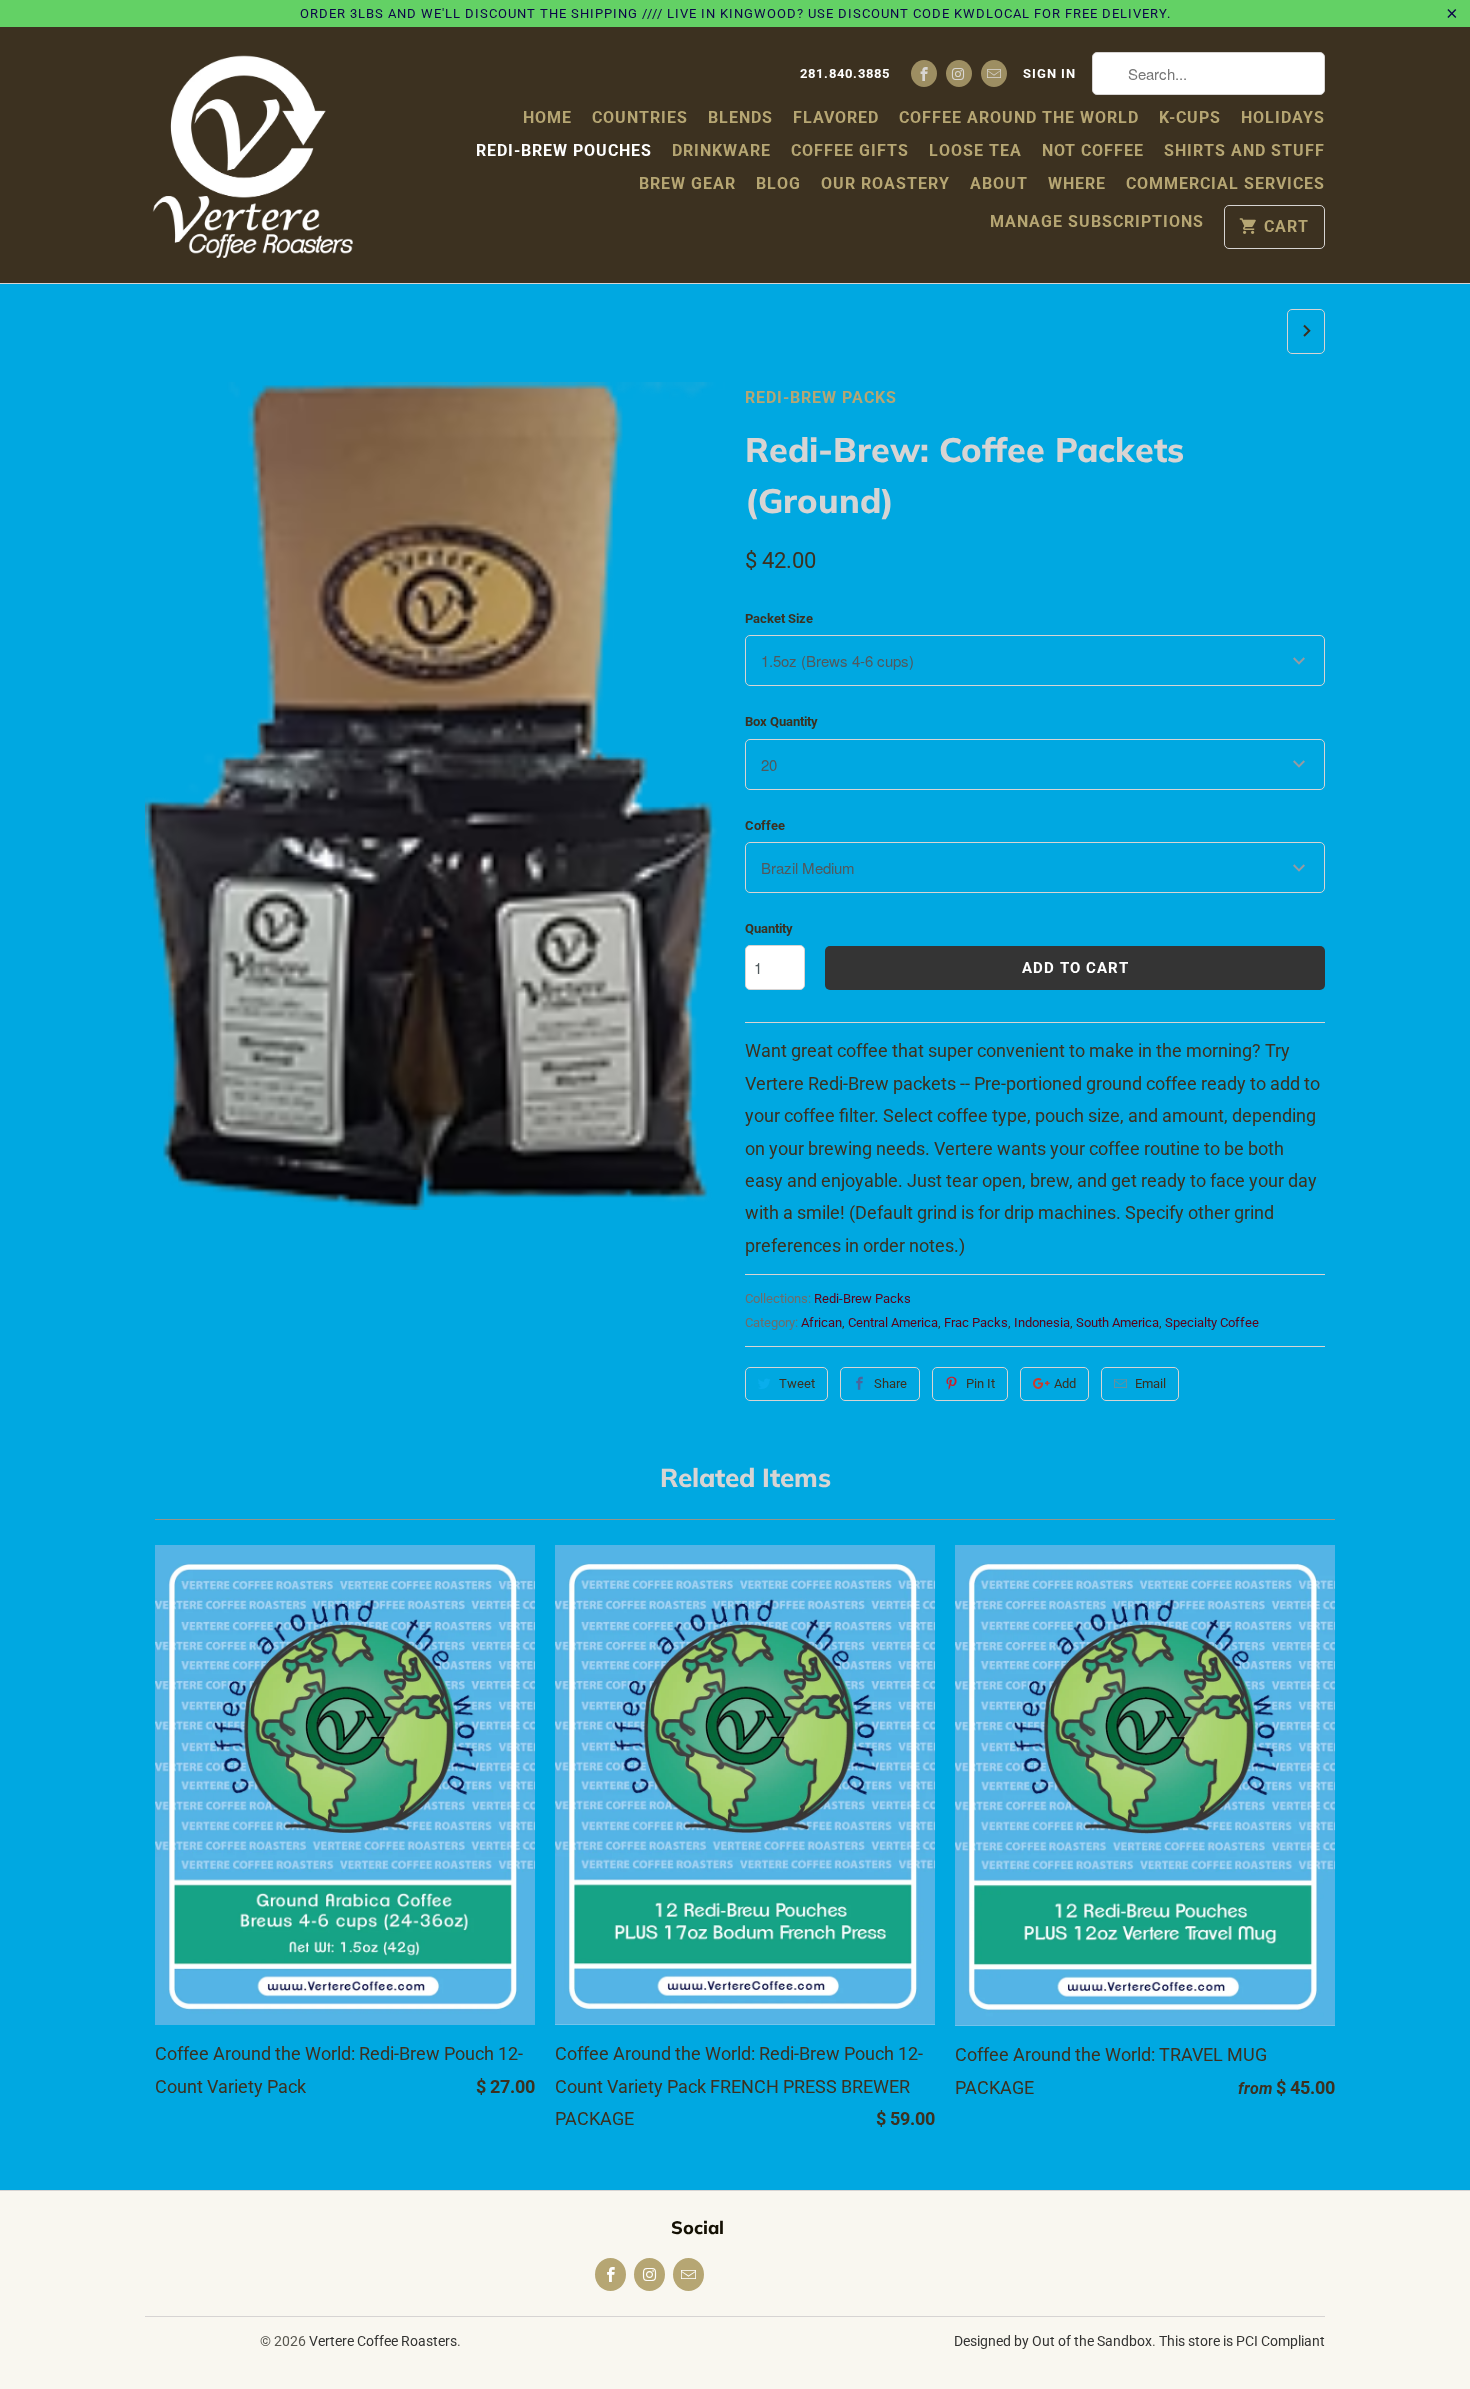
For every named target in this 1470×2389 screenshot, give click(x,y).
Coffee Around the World (1019, 117)
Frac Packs (976, 1322)
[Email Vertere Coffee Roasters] (994, 73)
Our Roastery (885, 183)
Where (1077, 183)
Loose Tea (975, 150)
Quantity (769, 928)
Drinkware (721, 150)
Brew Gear (687, 183)
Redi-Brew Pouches (564, 150)
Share (890, 1383)
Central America (893, 1322)
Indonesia (1042, 1322)
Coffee (765, 825)
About (999, 183)
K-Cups (1190, 117)
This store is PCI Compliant (1242, 2341)
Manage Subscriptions (1097, 221)
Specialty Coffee (1212, 1322)
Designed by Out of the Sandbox (1053, 2341)
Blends (740, 117)
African (821, 1322)
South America (1117, 1322)
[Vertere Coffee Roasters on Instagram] (959, 73)
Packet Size (779, 618)
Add (1065, 1383)
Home (547, 117)
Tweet (797, 1383)
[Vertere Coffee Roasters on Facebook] (924, 73)
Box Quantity (781, 721)
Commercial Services (1225, 183)
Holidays (1283, 117)
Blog (778, 183)
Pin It (980, 1383)
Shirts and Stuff (1244, 150)
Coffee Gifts (850, 150)
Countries (640, 117)
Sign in (1049, 73)
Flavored (836, 117)
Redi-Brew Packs (821, 397)
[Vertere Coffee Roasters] (252, 155)
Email (1150, 1383)
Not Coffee (1093, 150)
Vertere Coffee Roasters (383, 2341)
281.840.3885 (845, 73)
